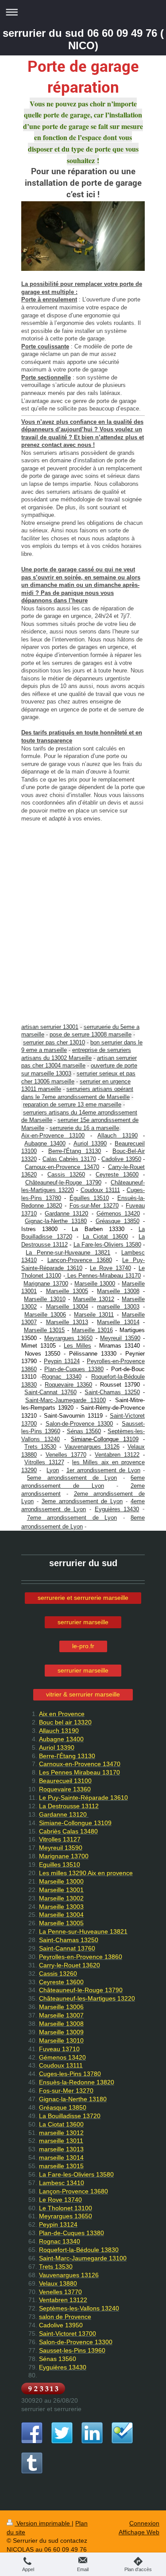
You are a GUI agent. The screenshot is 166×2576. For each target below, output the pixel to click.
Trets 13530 (40, 1447)
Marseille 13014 (118, 1322)
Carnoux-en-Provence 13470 (62, 1167)
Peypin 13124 (62, 1361)
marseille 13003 (118, 1307)
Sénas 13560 (84, 1431)
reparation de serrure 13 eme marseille (72, 1104)
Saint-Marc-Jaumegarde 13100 (66, 1400)
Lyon (53, 1470)
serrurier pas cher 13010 (54, 1042)
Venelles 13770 (66, 1455)
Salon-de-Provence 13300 (79, 1424)
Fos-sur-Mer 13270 (94, 1206)
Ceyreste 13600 (117, 1175)
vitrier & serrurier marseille (83, 1694)
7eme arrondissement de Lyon (72, 1518)
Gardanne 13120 (66, 1214)
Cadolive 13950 (121, 1159)
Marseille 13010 (44, 1299)
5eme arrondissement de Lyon (72, 1478)
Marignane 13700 (46, 1284)
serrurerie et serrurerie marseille (83, 1598)
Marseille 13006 (45, 1315)
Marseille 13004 (67, 1307)
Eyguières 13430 (117, 1509)
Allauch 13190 (117, 1136)
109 (134, 1439)
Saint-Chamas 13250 (112, 1392)
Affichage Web (139, 2532)
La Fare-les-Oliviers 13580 (107, 1245)
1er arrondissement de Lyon (103, 1470)
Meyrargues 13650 (68, 1338)
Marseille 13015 (44, 1330)
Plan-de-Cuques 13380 (74, 1369)
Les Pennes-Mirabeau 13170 (103, 1276)
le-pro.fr (83, 1646)
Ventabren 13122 (117, 1455)
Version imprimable (43, 2523)
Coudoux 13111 (100, 1190)
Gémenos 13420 (118, 1214)
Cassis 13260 (66, 1175)
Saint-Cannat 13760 (50, 1392)
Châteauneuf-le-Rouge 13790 (63, 1182)
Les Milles (77, 1346)
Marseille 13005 (67, 1291)
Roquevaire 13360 (68, 1385)
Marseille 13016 (92, 1330)
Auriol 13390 (90, 1143)
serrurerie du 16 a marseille (84, 1128)
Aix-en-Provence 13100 (53, 1136)
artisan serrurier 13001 (50, 1027)
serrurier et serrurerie (51, 2409)
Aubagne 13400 (45, 1143)
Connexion (144, 2523)
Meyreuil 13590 (120, 1338)
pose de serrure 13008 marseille (91, 1034)
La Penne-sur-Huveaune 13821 (68, 1253)
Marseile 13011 (94, 1315)
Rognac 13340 (62, 1377)
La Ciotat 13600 (106, 1237)
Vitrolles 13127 (44, 1462)
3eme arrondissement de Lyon (82, 1501)
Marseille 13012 (94, 1299)
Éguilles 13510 (89, 1198)
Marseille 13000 (95, 1284)
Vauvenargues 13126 (92, 1447)
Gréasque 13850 (118, 1221)
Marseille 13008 (118, 1291)
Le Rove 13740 (110, 1268)
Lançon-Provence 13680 (80, 1260)
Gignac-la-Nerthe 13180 (56, 1221)
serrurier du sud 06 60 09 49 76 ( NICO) (83, 39)
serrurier (69, 1120)
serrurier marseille (83, 1622)
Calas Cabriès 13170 (69, 1159)
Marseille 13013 (67, 1322)
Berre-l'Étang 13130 (75, 1151)
